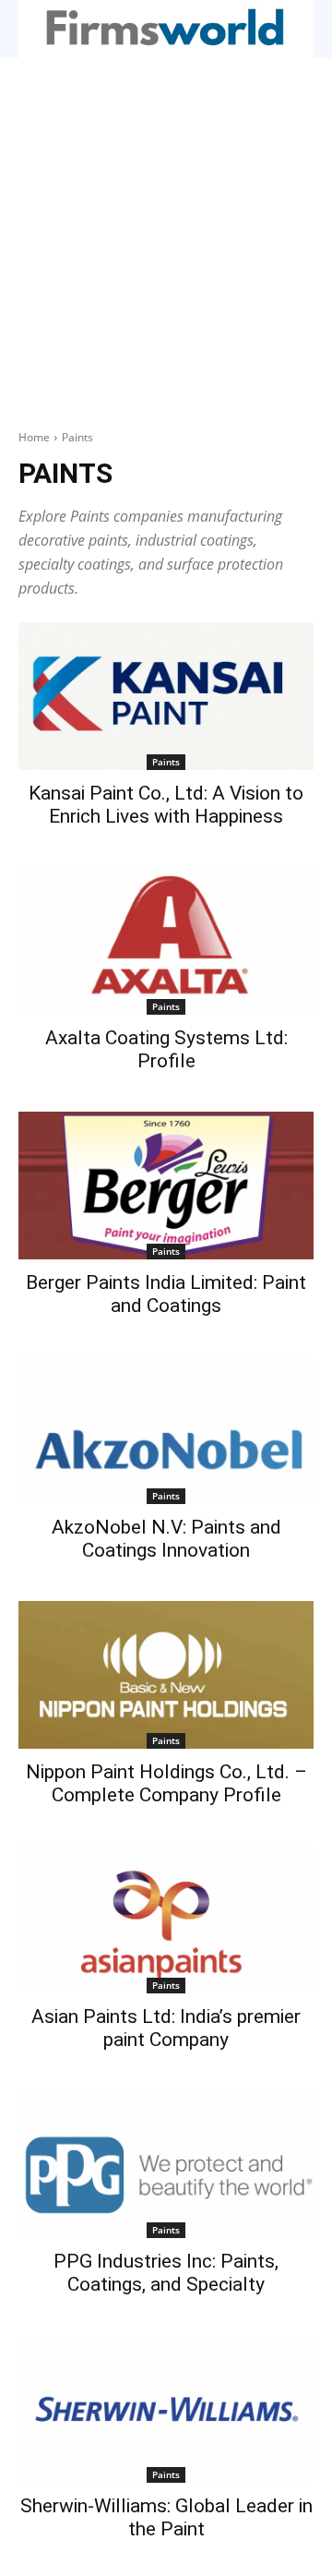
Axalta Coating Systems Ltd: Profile (166, 1049)
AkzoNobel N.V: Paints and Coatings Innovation (166, 1539)
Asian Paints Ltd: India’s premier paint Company (166, 2028)
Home (34, 437)
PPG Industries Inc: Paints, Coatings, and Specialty (166, 2273)
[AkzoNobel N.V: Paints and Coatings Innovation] (166, 1430)
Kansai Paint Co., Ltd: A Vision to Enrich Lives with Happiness (166, 805)
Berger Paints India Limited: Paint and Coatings (166, 1294)
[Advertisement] (166, 234)
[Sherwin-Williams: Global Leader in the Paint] (166, 2409)
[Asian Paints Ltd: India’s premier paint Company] (166, 1920)
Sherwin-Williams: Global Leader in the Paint (166, 2517)
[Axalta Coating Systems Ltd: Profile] (166, 941)
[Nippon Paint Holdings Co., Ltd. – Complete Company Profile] (166, 1675)
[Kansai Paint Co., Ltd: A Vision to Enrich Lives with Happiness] (166, 696)
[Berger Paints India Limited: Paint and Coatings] (166, 1186)
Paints (166, 762)
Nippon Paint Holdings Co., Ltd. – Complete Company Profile (166, 1783)
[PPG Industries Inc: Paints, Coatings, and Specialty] (166, 2164)
